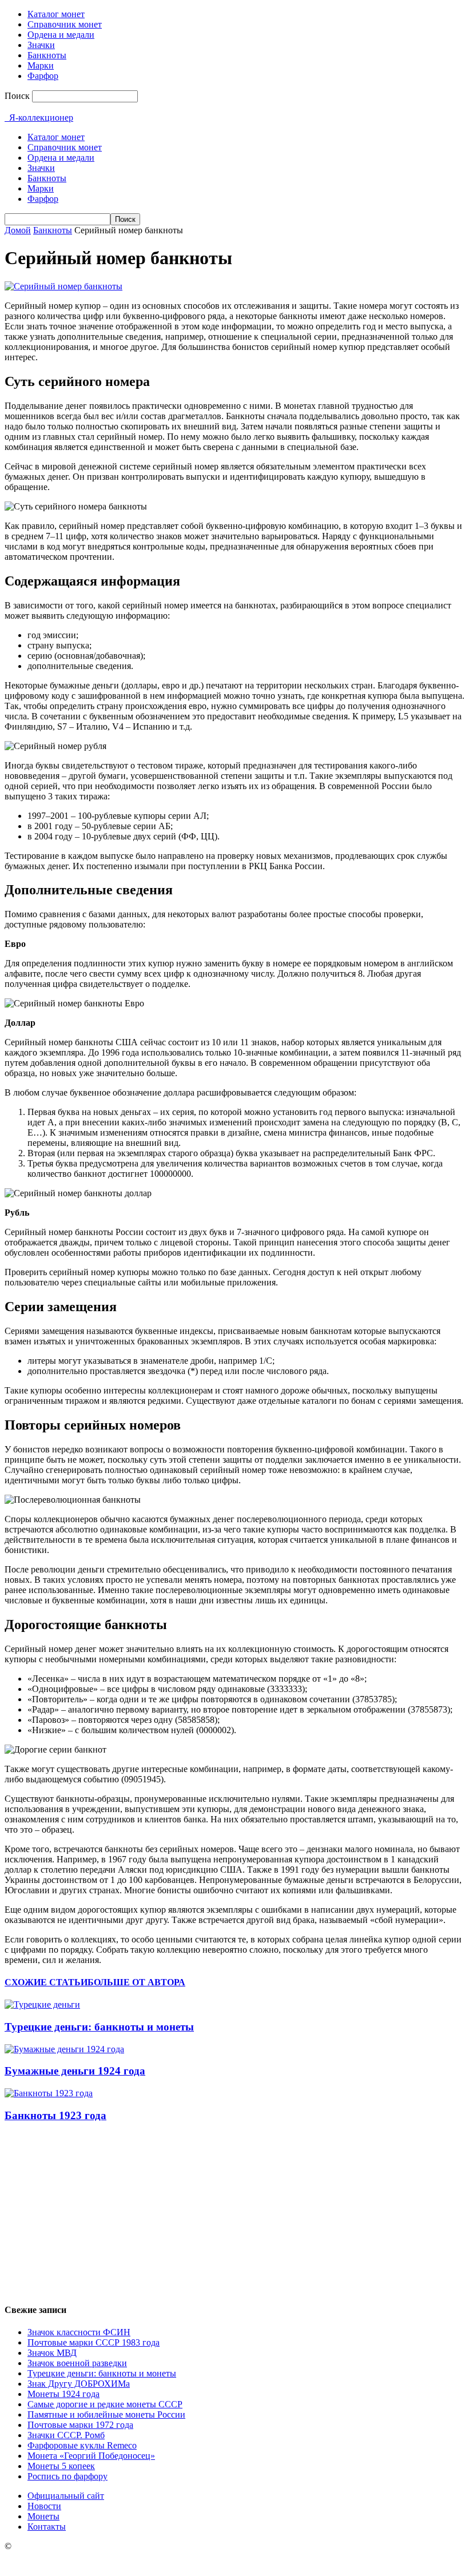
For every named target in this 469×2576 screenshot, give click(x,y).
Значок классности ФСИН (79, 2332)
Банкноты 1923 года (55, 2115)
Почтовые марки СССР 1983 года (94, 2342)
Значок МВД (52, 2353)
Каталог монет (56, 14)
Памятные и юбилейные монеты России (106, 2414)
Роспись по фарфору (67, 2476)
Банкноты (47, 55)
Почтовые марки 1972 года (80, 2425)
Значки (41, 45)
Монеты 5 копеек (61, 2466)
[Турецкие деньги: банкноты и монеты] (42, 2004)
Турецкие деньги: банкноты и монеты (99, 2027)
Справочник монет (65, 24)
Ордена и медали (61, 35)
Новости (44, 2506)
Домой (18, 230)
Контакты (47, 2527)
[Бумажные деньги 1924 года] (64, 2049)
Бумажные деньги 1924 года (75, 2071)
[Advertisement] (234, 2213)
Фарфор (43, 76)
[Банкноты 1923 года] (49, 2093)
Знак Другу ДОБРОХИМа (79, 2384)
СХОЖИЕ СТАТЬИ (46, 1982)
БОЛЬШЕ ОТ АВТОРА (136, 1982)
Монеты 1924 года (63, 2394)
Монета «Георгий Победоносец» (91, 2456)
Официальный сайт (66, 2496)
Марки (41, 65)
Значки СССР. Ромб (66, 2435)
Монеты (43, 2516)
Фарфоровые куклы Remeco (82, 2445)
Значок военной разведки (77, 2363)
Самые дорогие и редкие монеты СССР (105, 2404)
